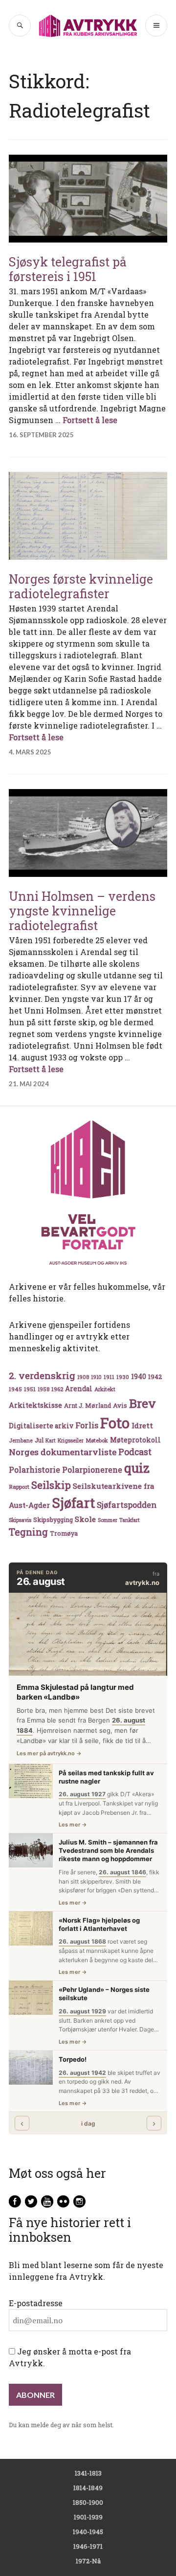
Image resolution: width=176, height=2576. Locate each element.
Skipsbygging (53, 1520)
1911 (109, 1377)
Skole (85, 1519)
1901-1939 (88, 2517)
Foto (115, 1423)
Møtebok (97, 1440)
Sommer (108, 1520)
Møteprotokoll (135, 1440)
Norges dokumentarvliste (63, 1452)
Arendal (79, 1389)
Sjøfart (73, 1503)
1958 (44, 1389)
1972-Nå (88, 2561)
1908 (83, 1377)
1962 (57, 1389)
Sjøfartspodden (127, 1505)
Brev (143, 1403)
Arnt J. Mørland (88, 1405)
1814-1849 (88, 2488)
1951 (30, 1389)
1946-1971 (88, 2546)
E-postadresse (36, 2303)
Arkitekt (105, 1389)
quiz (137, 1468)
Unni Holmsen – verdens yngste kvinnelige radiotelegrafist (82, 911)
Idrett (142, 1425)
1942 (155, 1376)
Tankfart (130, 1520)
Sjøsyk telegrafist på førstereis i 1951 (68, 269)
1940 (139, 1376)
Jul (39, 1440)
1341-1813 (88, 2473)
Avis (120, 1405)
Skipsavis (20, 1520)
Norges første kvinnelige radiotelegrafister (81, 586)
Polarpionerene (92, 1470)
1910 (96, 1377)
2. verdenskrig (42, 1375)
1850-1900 (88, 2502)
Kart (51, 1440)
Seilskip (51, 1485)
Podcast (135, 1452)
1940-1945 (88, 2532)
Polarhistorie (34, 1470)
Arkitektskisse (35, 1405)
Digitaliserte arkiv (41, 1426)
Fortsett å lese (90, 420)
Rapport (19, 1487)
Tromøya (64, 1533)
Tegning (28, 1532)
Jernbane (21, 1440)
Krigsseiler (71, 1440)
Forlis (87, 1425)
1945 (15, 1389)
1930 (123, 1377)
